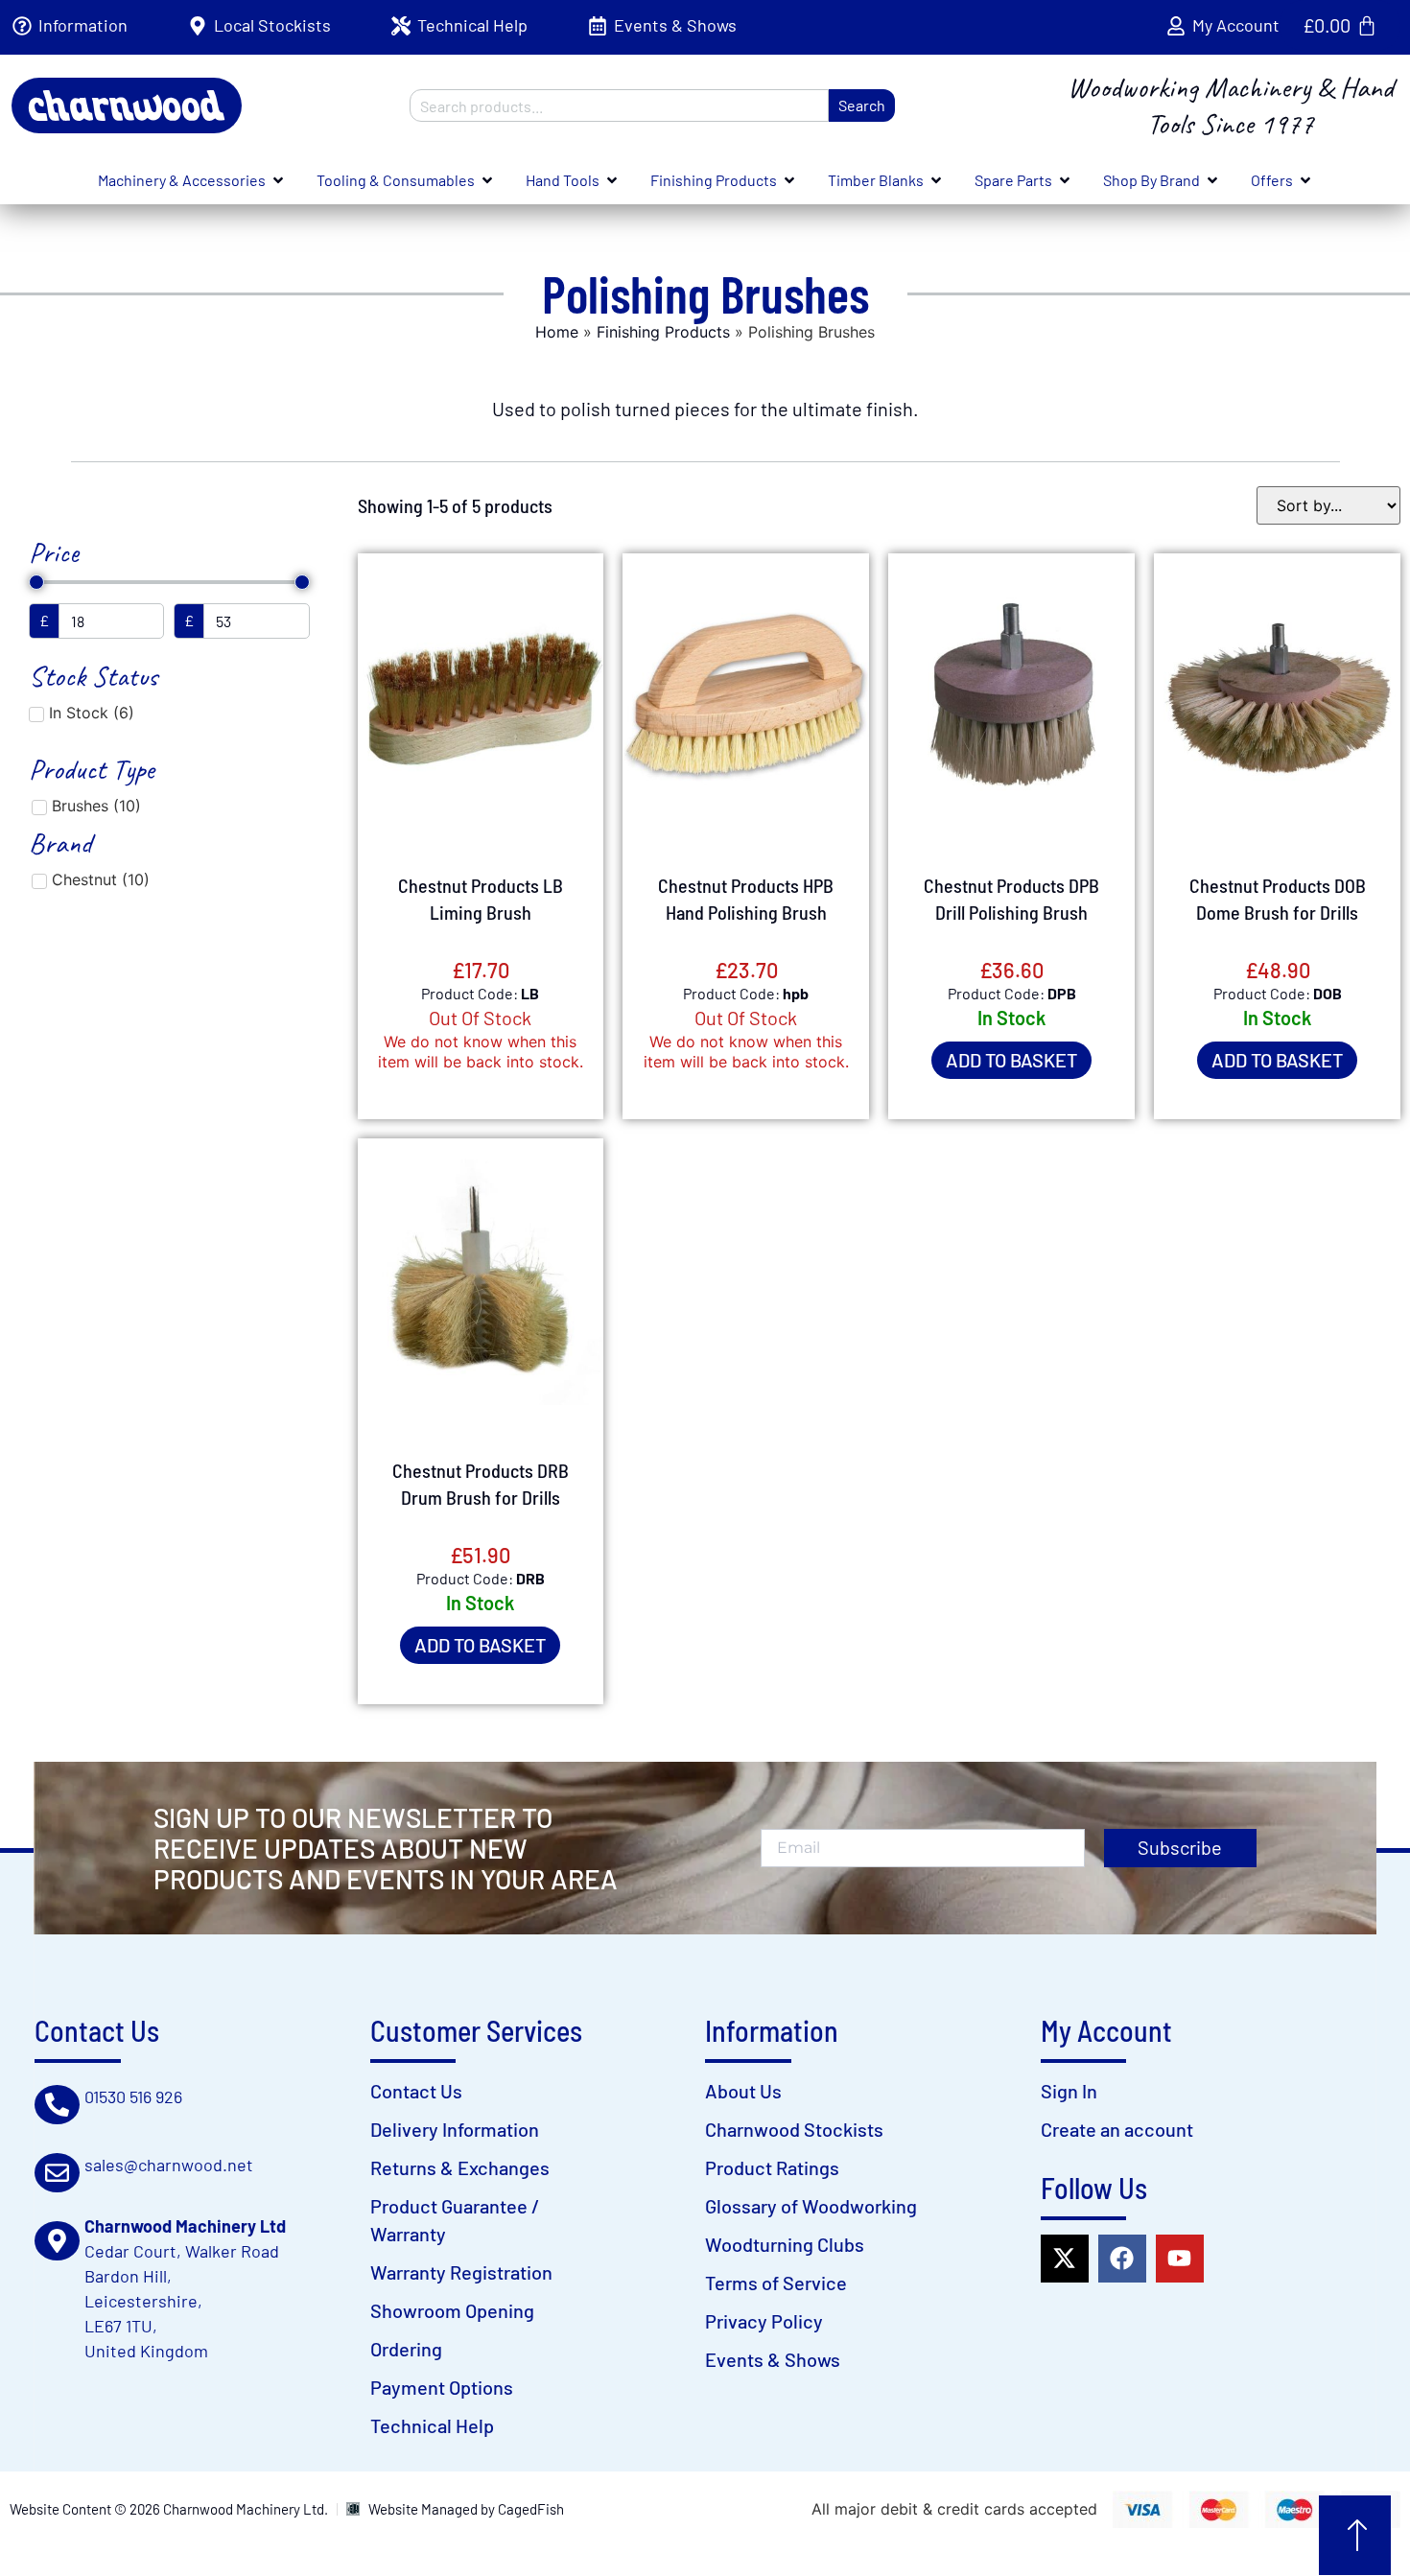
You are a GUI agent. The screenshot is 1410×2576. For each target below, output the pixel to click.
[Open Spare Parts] (1065, 180)
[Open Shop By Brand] (1212, 180)
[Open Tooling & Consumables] (487, 180)
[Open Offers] (1305, 180)
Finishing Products (663, 332)
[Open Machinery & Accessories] (278, 180)
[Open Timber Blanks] (936, 180)
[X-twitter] (1065, 2259)
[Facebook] (1122, 2259)
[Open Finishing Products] (789, 180)
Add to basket (1011, 1060)
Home (557, 332)
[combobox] (619, 105)
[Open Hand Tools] (612, 180)
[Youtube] (1180, 2259)
